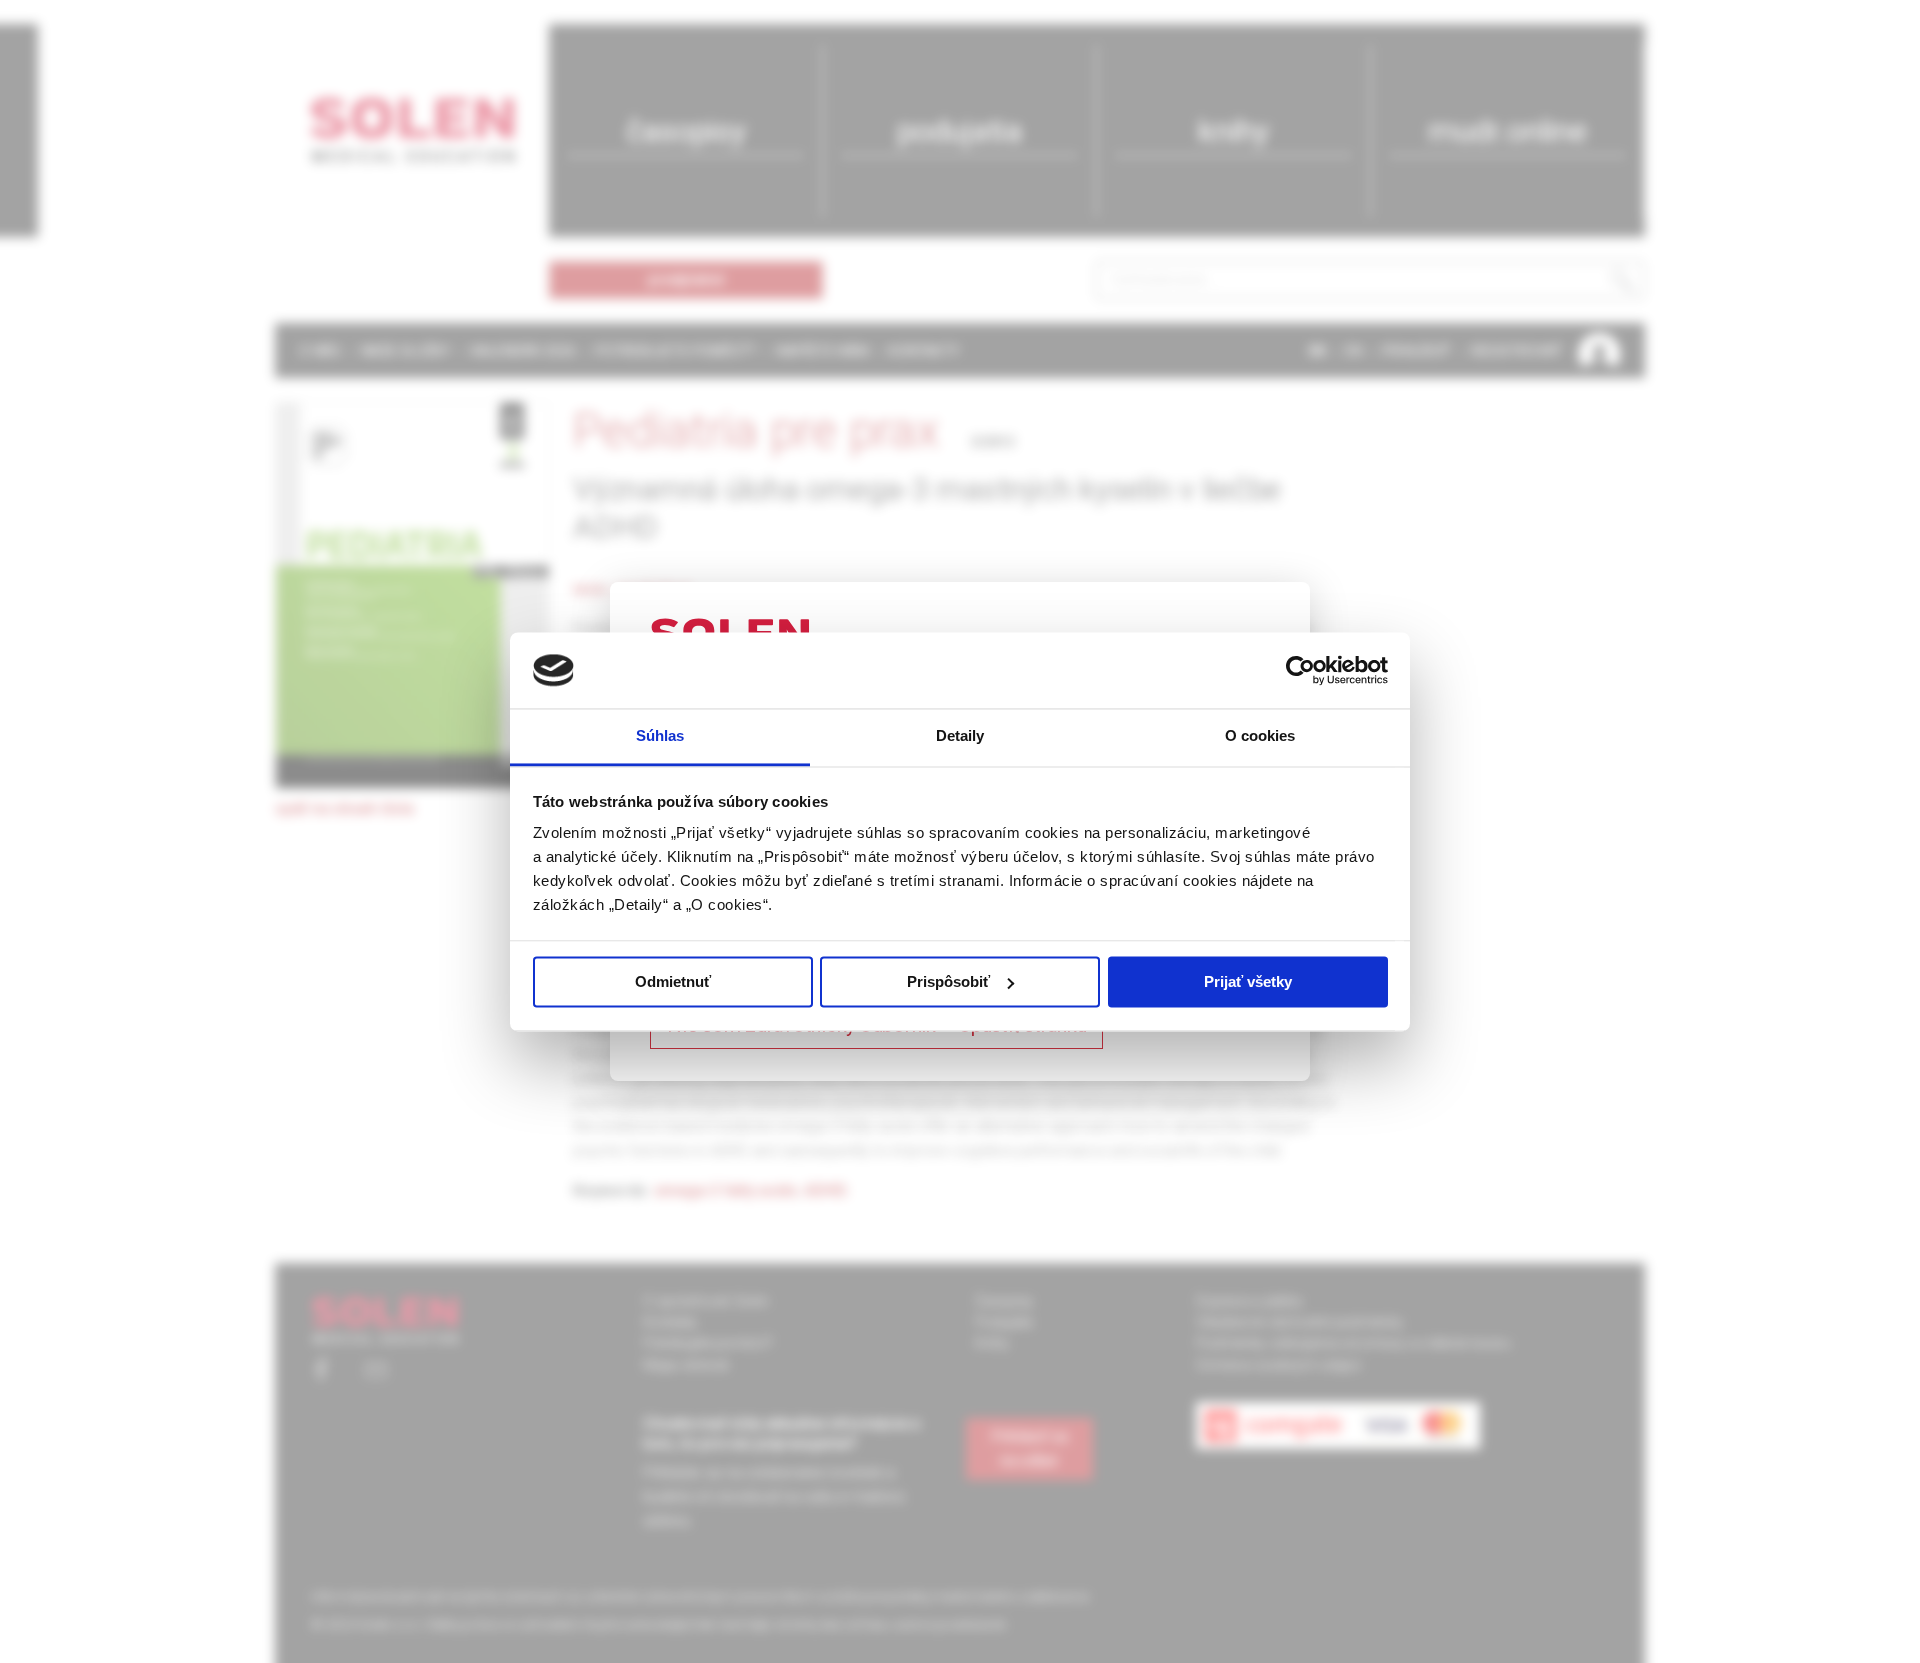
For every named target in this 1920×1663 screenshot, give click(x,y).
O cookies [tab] (1260, 736)
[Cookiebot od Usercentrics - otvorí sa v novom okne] (1300, 670)
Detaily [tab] (960, 736)
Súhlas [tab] (660, 736)
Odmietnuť (673, 981)
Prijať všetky (1248, 981)
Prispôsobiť (948, 981)
